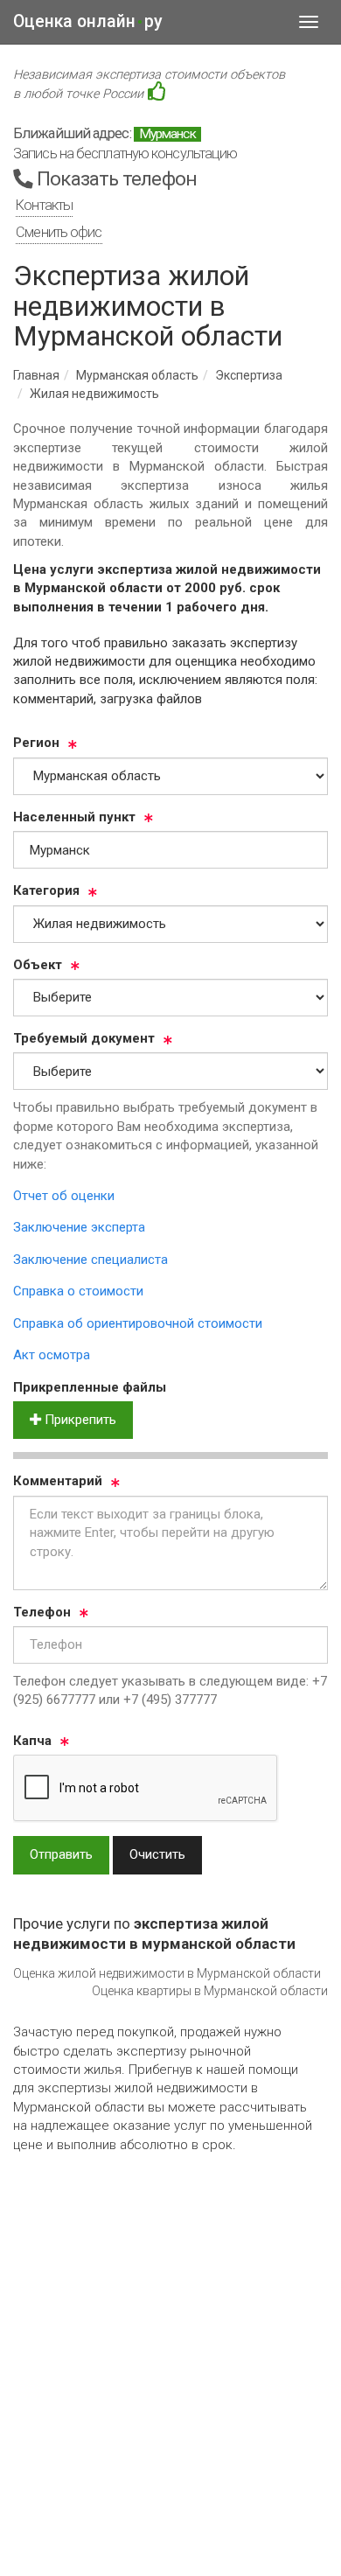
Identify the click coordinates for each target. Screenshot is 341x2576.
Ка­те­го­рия (46, 890)
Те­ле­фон (42, 1612)
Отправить (61, 1854)
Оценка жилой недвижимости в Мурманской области (167, 1973)
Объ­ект (38, 965)
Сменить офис (59, 232)
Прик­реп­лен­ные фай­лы (90, 1387)
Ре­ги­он (36, 743)
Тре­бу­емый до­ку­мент (84, 1038)
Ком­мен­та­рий (58, 1481)
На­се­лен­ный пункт (74, 817)
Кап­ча (32, 1741)
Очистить (157, 1854)
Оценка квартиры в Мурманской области (210, 1991)
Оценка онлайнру (88, 21)
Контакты (44, 205)
